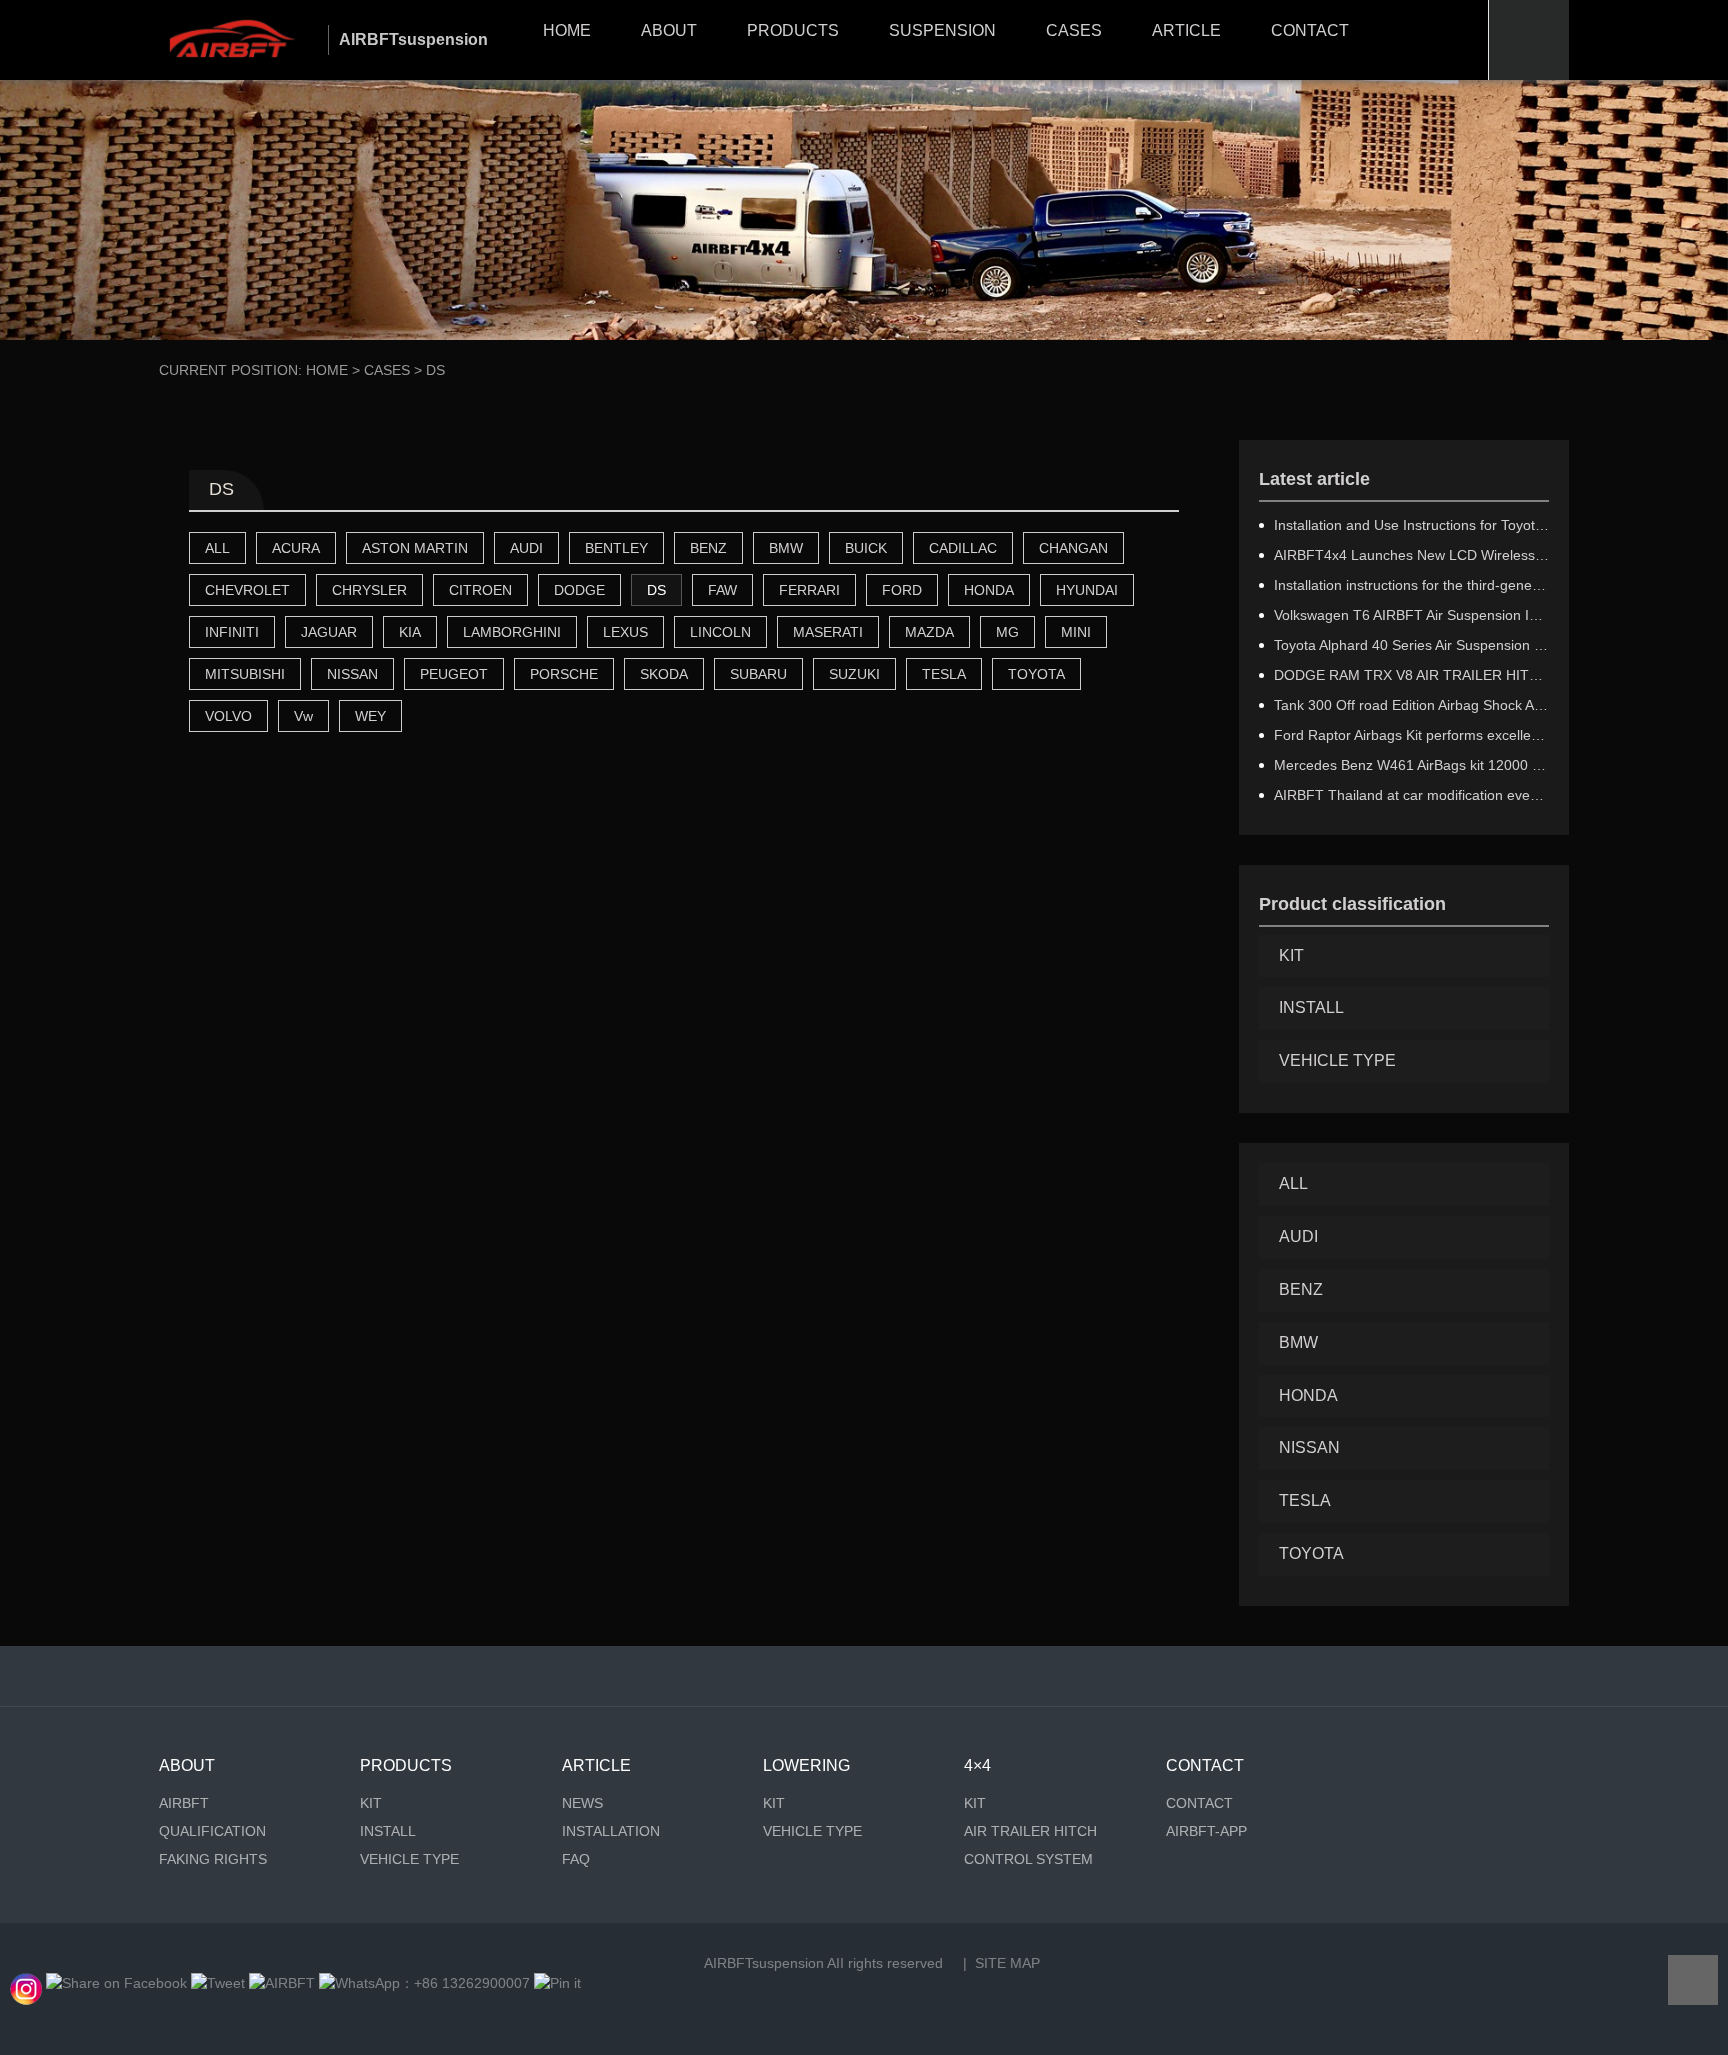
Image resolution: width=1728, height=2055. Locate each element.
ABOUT (669, 30)
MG (1007, 632)
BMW (786, 548)
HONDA (989, 590)
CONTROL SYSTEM (1028, 1859)
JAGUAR (329, 632)
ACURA (296, 548)
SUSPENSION (942, 30)
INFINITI (232, 632)
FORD (902, 590)
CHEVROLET (247, 590)
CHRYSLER (369, 590)
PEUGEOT (454, 674)
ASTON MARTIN (415, 548)
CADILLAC (963, 548)
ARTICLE (1186, 30)
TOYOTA (1036, 674)
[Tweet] (218, 1983)
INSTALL (1311, 1007)
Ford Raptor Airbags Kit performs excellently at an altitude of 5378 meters (1411, 735)
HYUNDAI (1087, 590)
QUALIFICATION (212, 1831)
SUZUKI (854, 674)
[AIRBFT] (282, 1983)
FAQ (576, 1859)
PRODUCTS (793, 30)
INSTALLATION (611, 1831)
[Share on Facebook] (116, 1983)
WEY (370, 716)
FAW (722, 590)
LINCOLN (720, 632)
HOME (567, 30)
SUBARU (758, 674)
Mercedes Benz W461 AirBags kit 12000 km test (1411, 765)
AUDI (526, 548)
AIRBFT (184, 1803)
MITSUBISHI (245, 674)
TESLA (944, 674)
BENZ (708, 548)
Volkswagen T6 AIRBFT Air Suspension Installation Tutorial (1411, 615)
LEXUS (625, 632)
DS (656, 590)
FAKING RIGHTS (213, 1859)
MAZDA (929, 632)
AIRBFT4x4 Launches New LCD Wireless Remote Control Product (1411, 555)
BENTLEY (616, 548)
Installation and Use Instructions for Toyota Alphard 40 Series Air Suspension (1411, 525)
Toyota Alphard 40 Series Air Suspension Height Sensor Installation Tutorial (1411, 645)
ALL (217, 548)
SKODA (664, 674)
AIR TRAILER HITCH (1030, 1831)
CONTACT (1310, 30)
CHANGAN (1073, 548)
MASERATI (828, 632)
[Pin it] (557, 1983)
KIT (1291, 955)
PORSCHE (564, 674)
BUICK (866, 548)
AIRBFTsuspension (764, 1963)
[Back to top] (1693, 1980)
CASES (1074, 30)
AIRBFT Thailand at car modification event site (1411, 795)
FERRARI (809, 590)
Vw (303, 716)
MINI (1076, 632)
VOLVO (228, 716)
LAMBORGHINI (512, 632)
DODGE (579, 590)
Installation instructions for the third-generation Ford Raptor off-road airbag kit (1411, 585)
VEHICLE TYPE (1337, 1060)
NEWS (582, 1803)
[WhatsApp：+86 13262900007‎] (26, 1983)
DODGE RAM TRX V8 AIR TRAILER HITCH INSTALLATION (1411, 675)
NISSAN (352, 674)
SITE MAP (1007, 1963)
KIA (410, 632)
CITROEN (480, 590)
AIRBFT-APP (1206, 1831)
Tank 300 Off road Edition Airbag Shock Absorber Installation (1411, 705)
